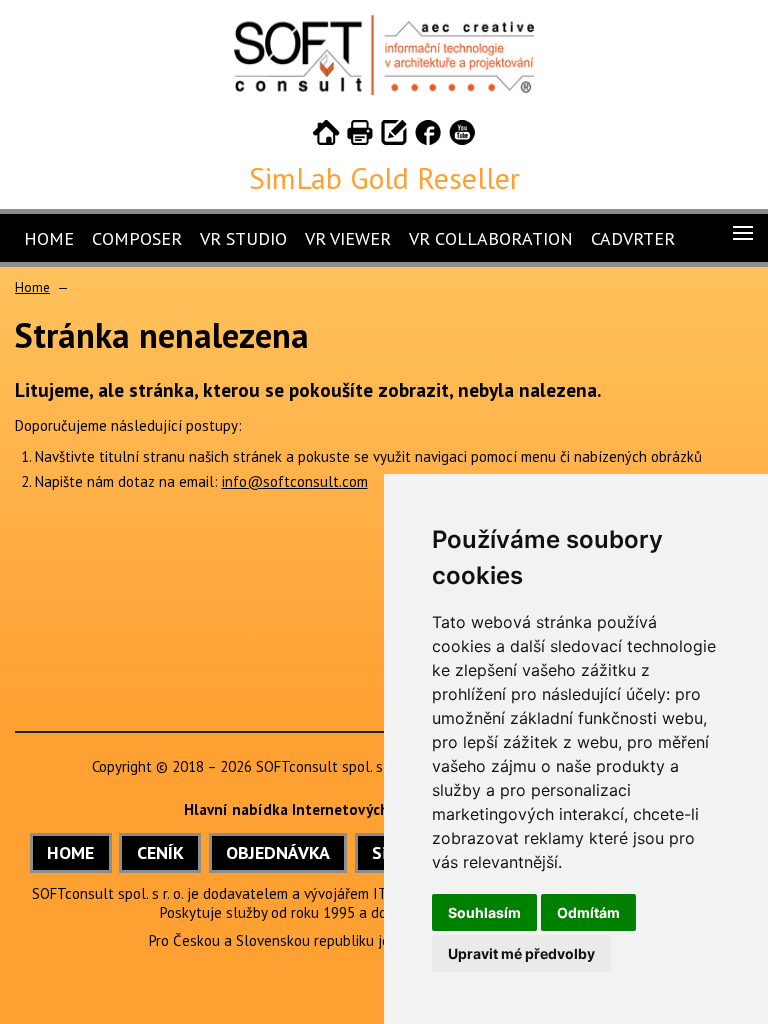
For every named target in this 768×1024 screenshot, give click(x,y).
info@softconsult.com (295, 481)
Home (49, 238)
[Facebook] (428, 136)
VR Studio (243, 238)
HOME (70, 852)
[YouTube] (462, 136)
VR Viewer (348, 238)
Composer (137, 238)
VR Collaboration (491, 238)
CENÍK (160, 852)
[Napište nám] (394, 136)
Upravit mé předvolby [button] (521, 953)
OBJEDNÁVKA (278, 852)
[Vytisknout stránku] (360, 136)
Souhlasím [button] (484, 912)
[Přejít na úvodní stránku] (326, 136)
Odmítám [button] (588, 912)
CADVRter (633, 238)
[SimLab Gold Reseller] (384, 89)
